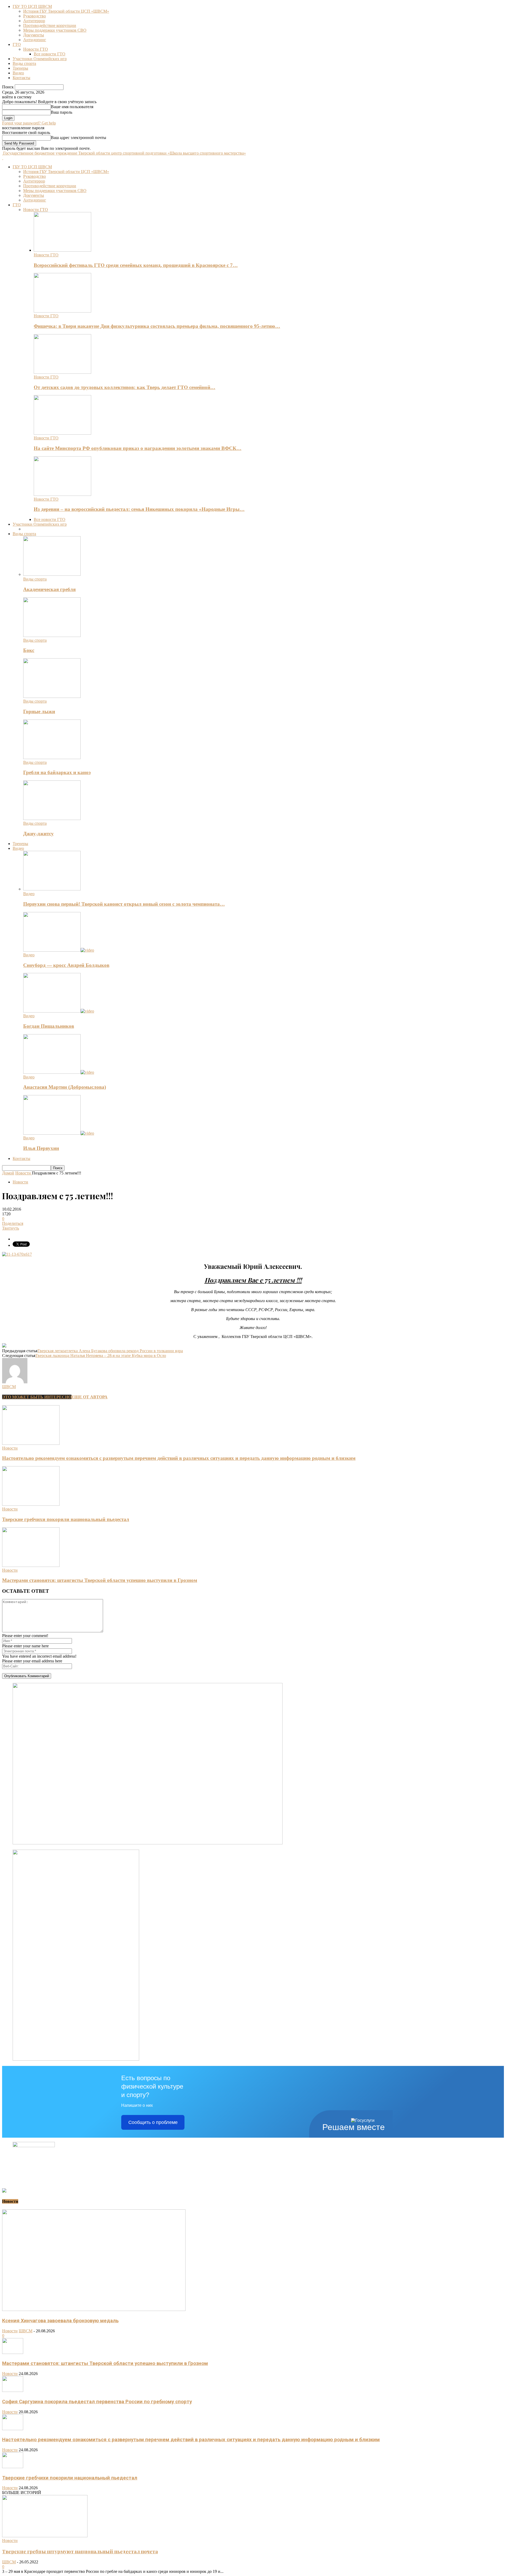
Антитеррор (34, 21)
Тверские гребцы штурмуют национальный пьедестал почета (80, 2551)
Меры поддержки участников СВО (55, 30)
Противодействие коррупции (50, 25)
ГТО (17, 44)
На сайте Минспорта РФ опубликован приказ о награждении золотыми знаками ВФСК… (138, 448)
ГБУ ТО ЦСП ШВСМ (32, 6)
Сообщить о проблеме (153, 2122)
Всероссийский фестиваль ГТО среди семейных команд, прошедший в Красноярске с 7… (136, 265)
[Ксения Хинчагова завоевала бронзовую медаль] (94, 2309)
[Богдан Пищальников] (59, 1011)
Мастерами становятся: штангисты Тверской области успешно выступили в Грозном (100, 1580)
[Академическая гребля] (52, 574)
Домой (8, 1173)
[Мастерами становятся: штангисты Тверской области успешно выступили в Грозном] (31, 1565)
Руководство (35, 16)
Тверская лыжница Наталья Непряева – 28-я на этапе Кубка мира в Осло (101, 1356)
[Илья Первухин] (59, 1133)
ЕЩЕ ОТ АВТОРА (89, 1397)
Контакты (21, 78)
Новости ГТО (36, 49)
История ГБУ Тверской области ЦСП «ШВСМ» (66, 11)
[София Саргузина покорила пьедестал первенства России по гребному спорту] (13, 2390)
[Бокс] (52, 635)
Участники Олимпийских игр (40, 59)
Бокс (29, 650)
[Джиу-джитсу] (52, 819)
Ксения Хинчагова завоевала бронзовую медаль (60, 2321)
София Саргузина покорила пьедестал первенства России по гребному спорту (97, 2402)
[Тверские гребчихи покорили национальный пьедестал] (31, 1504)
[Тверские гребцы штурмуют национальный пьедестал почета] (45, 2536)
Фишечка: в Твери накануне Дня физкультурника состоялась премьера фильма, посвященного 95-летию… (157, 326)
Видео (18, 73)
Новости (20, 1182)
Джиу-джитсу (38, 834)
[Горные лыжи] (52, 696)
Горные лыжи (39, 711)
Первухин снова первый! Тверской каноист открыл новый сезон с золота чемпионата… (124, 904)
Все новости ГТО (50, 54)
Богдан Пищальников (49, 1026)
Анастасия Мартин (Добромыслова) (65, 1087)
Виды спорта (24, 63)
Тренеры (20, 68)
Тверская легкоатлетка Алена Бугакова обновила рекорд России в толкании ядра (110, 1351)
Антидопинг (35, 40)
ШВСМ (9, 1387)
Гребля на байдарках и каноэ (57, 772)
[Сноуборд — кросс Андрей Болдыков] (59, 950)
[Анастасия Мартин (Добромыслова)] (59, 1072)
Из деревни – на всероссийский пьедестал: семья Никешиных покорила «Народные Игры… (139, 509)
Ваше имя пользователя (72, 107)
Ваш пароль (62, 112)
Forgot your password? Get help (29, 123)
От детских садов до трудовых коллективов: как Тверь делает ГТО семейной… (125, 387)
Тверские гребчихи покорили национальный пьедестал (66, 1519)
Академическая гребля (49, 589)
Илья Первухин (41, 1148)
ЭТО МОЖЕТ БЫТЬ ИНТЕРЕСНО (37, 1397)
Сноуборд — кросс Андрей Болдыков (66, 965)
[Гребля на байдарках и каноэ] (52, 758)
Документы (34, 35)
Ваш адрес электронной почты (79, 138)
